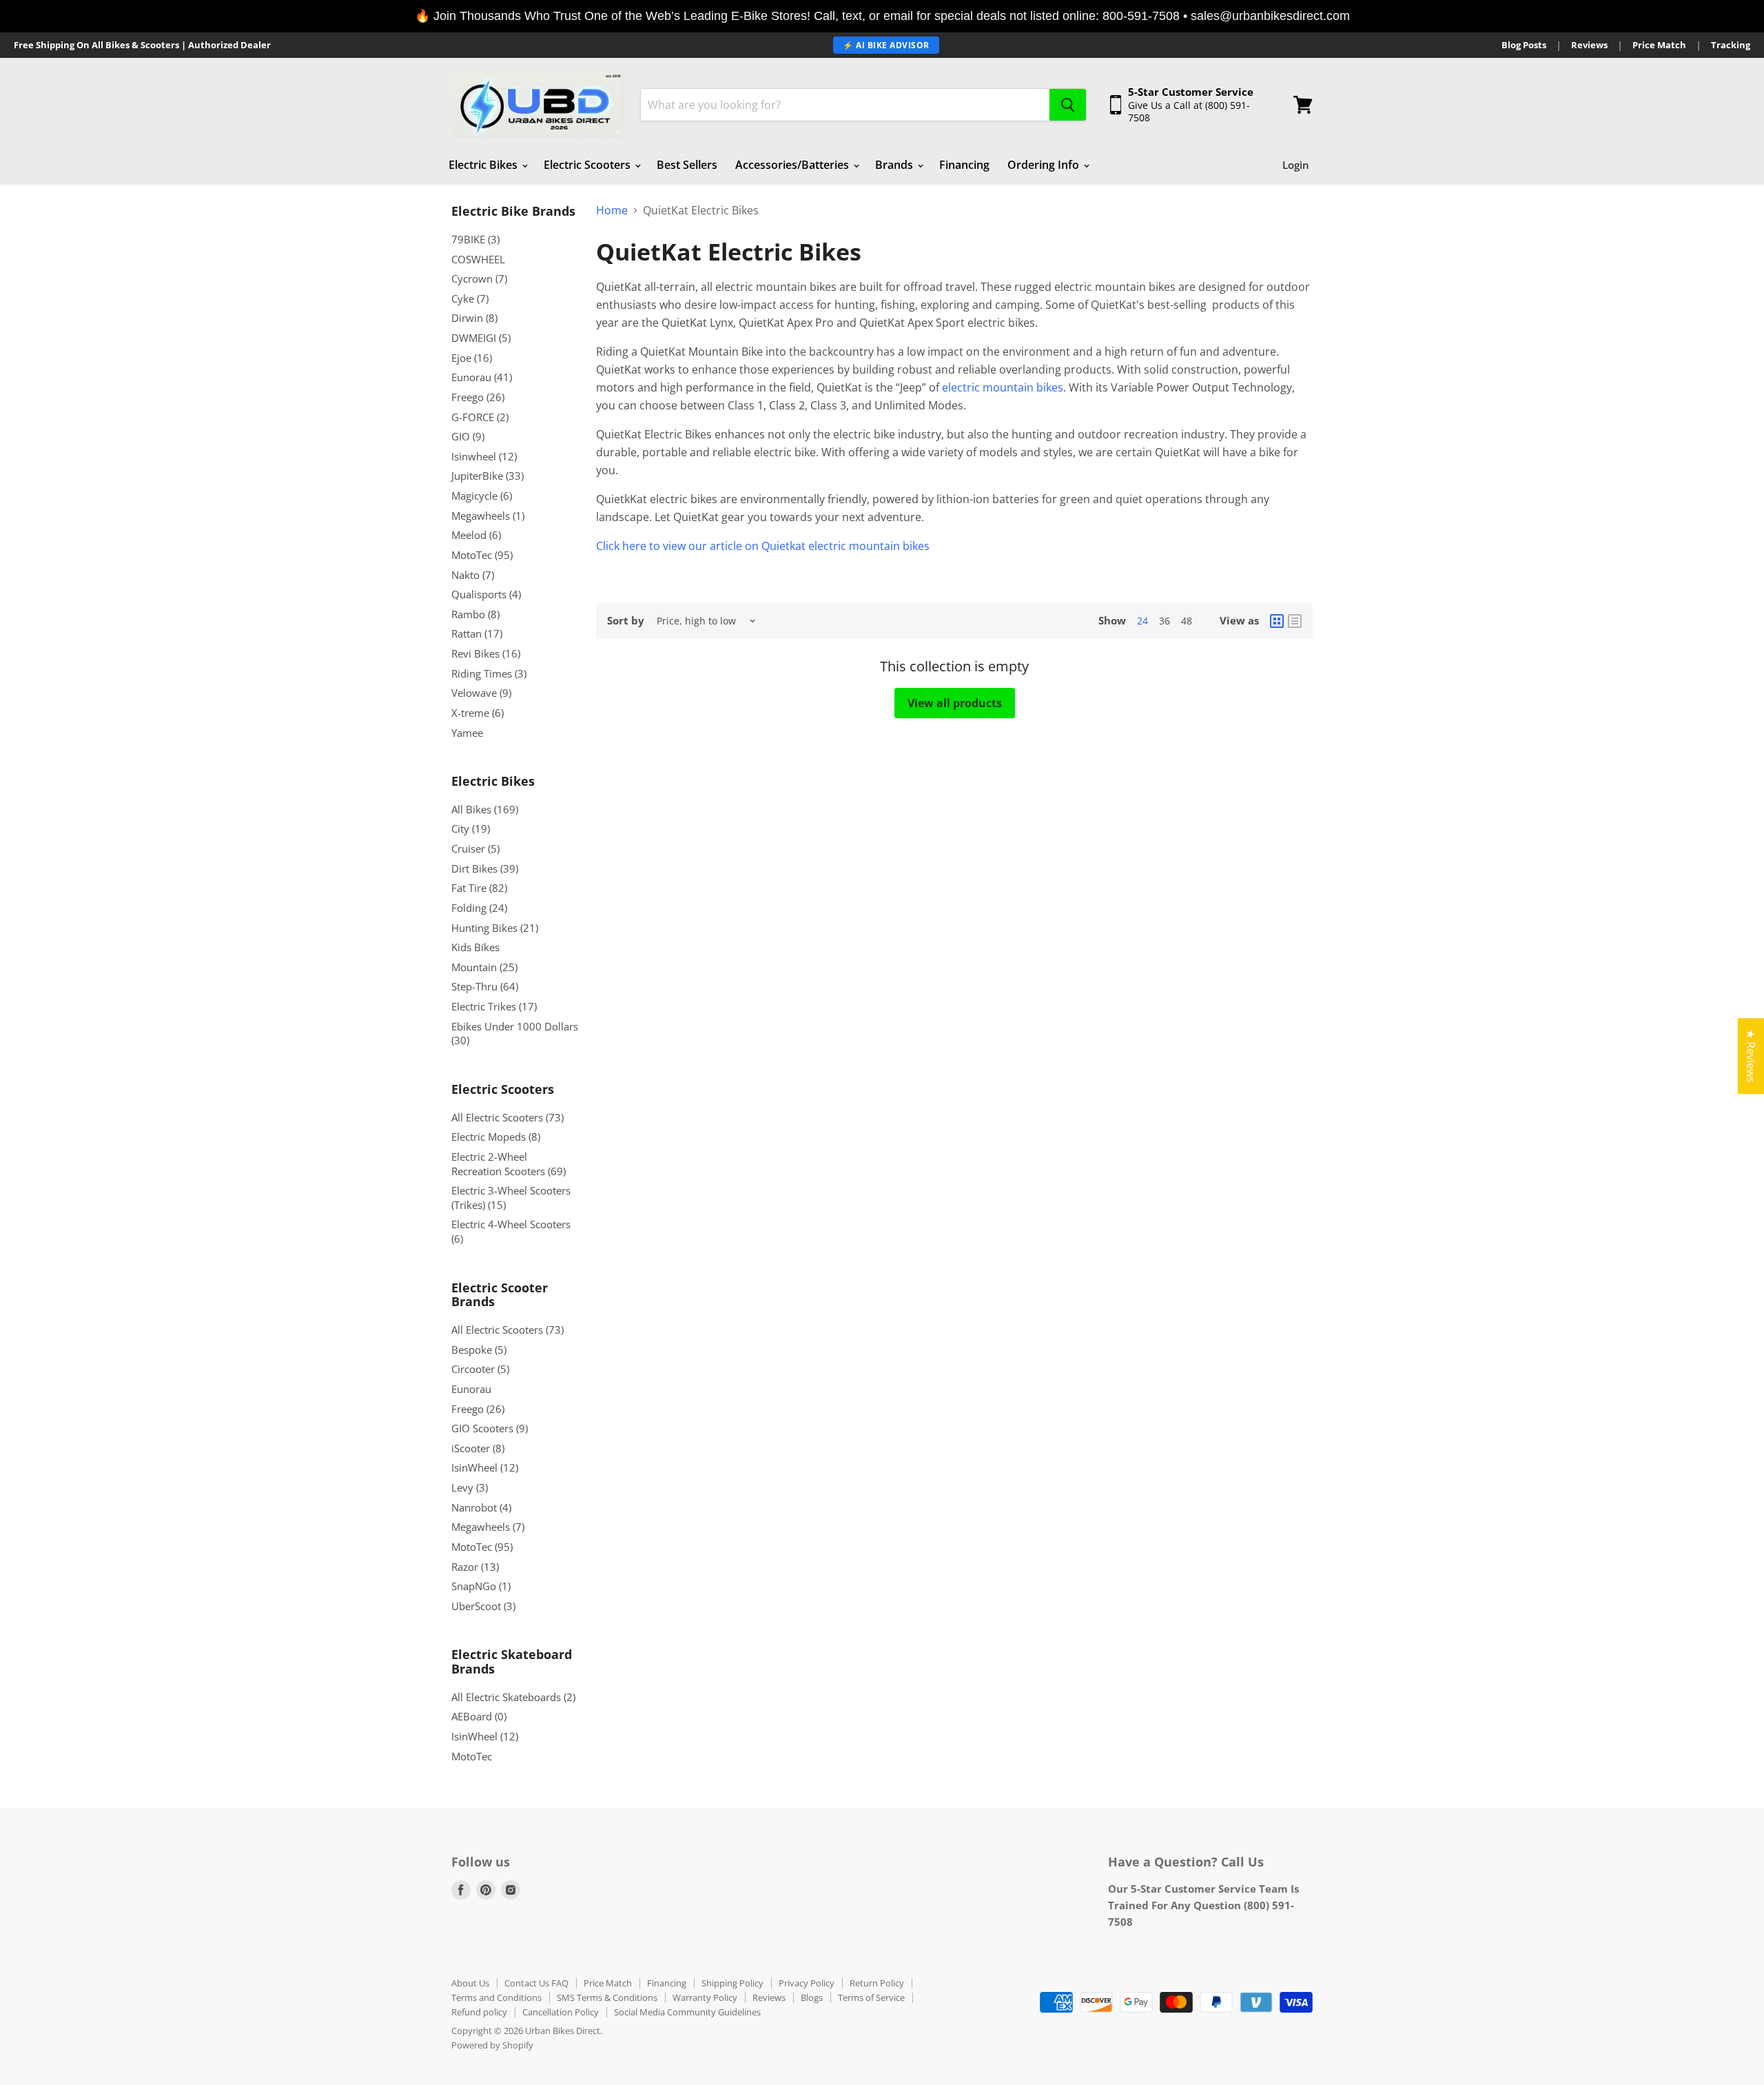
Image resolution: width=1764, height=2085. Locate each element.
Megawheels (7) (488, 1527)
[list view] (1295, 621)
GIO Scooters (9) (490, 1428)
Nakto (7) (473, 575)
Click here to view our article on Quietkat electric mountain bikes (764, 546)
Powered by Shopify (492, 2045)
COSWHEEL (478, 259)
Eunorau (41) (482, 377)
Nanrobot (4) (481, 1507)
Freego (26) (478, 397)
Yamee (467, 733)
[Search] (1068, 105)
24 (1142, 621)
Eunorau (471, 1389)
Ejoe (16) (472, 358)
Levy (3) (470, 1487)
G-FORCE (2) (480, 417)
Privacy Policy (807, 1983)
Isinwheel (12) (484, 456)
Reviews (1589, 45)
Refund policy (479, 2012)
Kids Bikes (475, 947)
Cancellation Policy (561, 2012)
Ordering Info (1045, 165)
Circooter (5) (480, 1369)
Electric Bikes (484, 165)
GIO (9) (468, 436)
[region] (882, 16)
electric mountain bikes (1003, 387)
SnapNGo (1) (481, 1586)
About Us (470, 1983)
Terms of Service (871, 1997)
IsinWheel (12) (485, 1467)
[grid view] (1277, 621)
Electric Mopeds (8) (496, 1137)
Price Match (1659, 45)
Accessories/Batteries (793, 165)
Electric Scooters (588, 165)
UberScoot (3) (483, 1606)
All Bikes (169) (485, 809)
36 (1165, 621)
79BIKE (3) (475, 239)
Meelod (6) (476, 535)
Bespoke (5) (479, 1350)
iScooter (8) (478, 1448)
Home (612, 210)
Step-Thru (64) (485, 986)
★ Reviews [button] (1751, 1056)
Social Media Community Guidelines (687, 2012)
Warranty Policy (705, 1997)
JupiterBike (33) (488, 476)
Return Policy (877, 1983)
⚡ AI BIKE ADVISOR (886, 45)
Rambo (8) (475, 614)
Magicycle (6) (482, 496)
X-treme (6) (478, 713)
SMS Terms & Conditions (607, 1997)
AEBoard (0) (479, 1716)
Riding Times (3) (489, 673)
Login (1296, 165)
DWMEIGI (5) (481, 338)
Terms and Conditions (496, 1997)
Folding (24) (479, 908)
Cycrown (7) (479, 278)
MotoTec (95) (482, 555)
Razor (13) (475, 1567)
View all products (955, 703)
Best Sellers (687, 165)
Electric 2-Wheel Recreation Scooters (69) (509, 1164)
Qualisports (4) (486, 594)
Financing (964, 165)
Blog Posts (1524, 45)
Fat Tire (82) (479, 888)
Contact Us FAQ (536, 1983)
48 (1187, 621)
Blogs (812, 1997)
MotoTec (472, 1756)
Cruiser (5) (475, 848)
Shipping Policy (732, 1983)
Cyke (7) (470, 298)
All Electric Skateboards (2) (513, 1697)
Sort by (626, 621)
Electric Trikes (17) (494, 1006)
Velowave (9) (481, 693)
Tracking (1731, 45)
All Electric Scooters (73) (507, 1117)
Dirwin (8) (474, 318)
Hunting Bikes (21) (495, 928)
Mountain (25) (484, 967)
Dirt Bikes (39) (485, 868)
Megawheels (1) (488, 516)
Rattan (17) (477, 633)
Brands (895, 165)
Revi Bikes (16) (486, 653)
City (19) (471, 828)
